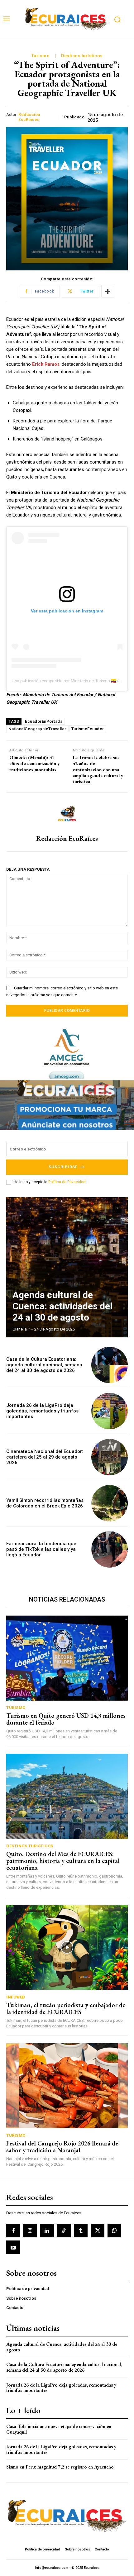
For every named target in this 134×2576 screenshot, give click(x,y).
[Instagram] (30, 2231)
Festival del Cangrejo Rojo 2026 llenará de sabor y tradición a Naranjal (62, 2147)
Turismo (41, 56)
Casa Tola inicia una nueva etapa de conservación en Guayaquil (59, 2429)
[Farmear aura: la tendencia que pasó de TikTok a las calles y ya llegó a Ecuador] (110, 1549)
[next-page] (117, 1208)
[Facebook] (13, 2231)
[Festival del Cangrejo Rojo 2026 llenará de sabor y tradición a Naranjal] (67, 2086)
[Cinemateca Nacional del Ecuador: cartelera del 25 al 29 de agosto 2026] (110, 1457)
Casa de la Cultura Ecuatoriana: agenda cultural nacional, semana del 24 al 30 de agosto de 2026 (44, 1365)
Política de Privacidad (67, 1182)
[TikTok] (64, 2231)
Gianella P (21, 1329)
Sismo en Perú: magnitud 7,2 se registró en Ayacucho (60, 2467)
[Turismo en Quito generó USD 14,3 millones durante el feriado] (67, 1658)
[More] (108, 291)
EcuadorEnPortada (44, 721)
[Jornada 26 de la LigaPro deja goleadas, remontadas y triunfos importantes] (110, 1411)
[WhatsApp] (114, 2231)
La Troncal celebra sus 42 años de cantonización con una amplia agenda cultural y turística (98, 769)
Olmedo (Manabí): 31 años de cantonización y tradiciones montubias (35, 764)
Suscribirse (63, 1167)
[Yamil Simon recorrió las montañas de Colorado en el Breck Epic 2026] (110, 1503)
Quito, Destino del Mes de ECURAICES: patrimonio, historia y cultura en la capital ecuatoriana (63, 1861)
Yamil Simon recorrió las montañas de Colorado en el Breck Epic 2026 (45, 1503)
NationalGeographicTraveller (37, 729)
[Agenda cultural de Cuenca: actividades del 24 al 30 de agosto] (67, 1267)
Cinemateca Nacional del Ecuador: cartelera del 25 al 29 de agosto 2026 (45, 1457)
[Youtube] (13, 2247)
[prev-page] (106, 1208)
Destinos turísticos (82, 56)
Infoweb (16, 1997)
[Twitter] (98, 2231)
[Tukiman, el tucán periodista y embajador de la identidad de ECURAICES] (67, 1947)
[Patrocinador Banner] (67, 1105)
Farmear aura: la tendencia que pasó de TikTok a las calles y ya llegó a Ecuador (41, 1549)
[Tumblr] (81, 2231)
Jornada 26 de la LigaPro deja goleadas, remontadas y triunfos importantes (42, 1411)
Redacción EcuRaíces (29, 117)
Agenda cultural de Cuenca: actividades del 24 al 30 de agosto (62, 1306)
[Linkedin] (47, 2231)
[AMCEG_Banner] (67, 1054)
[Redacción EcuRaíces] (67, 814)
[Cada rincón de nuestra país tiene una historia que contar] (66, 20)
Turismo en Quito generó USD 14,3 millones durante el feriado (66, 1719)
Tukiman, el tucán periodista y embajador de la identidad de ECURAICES (66, 2008)
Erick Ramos (46, 364)
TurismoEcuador (88, 729)
